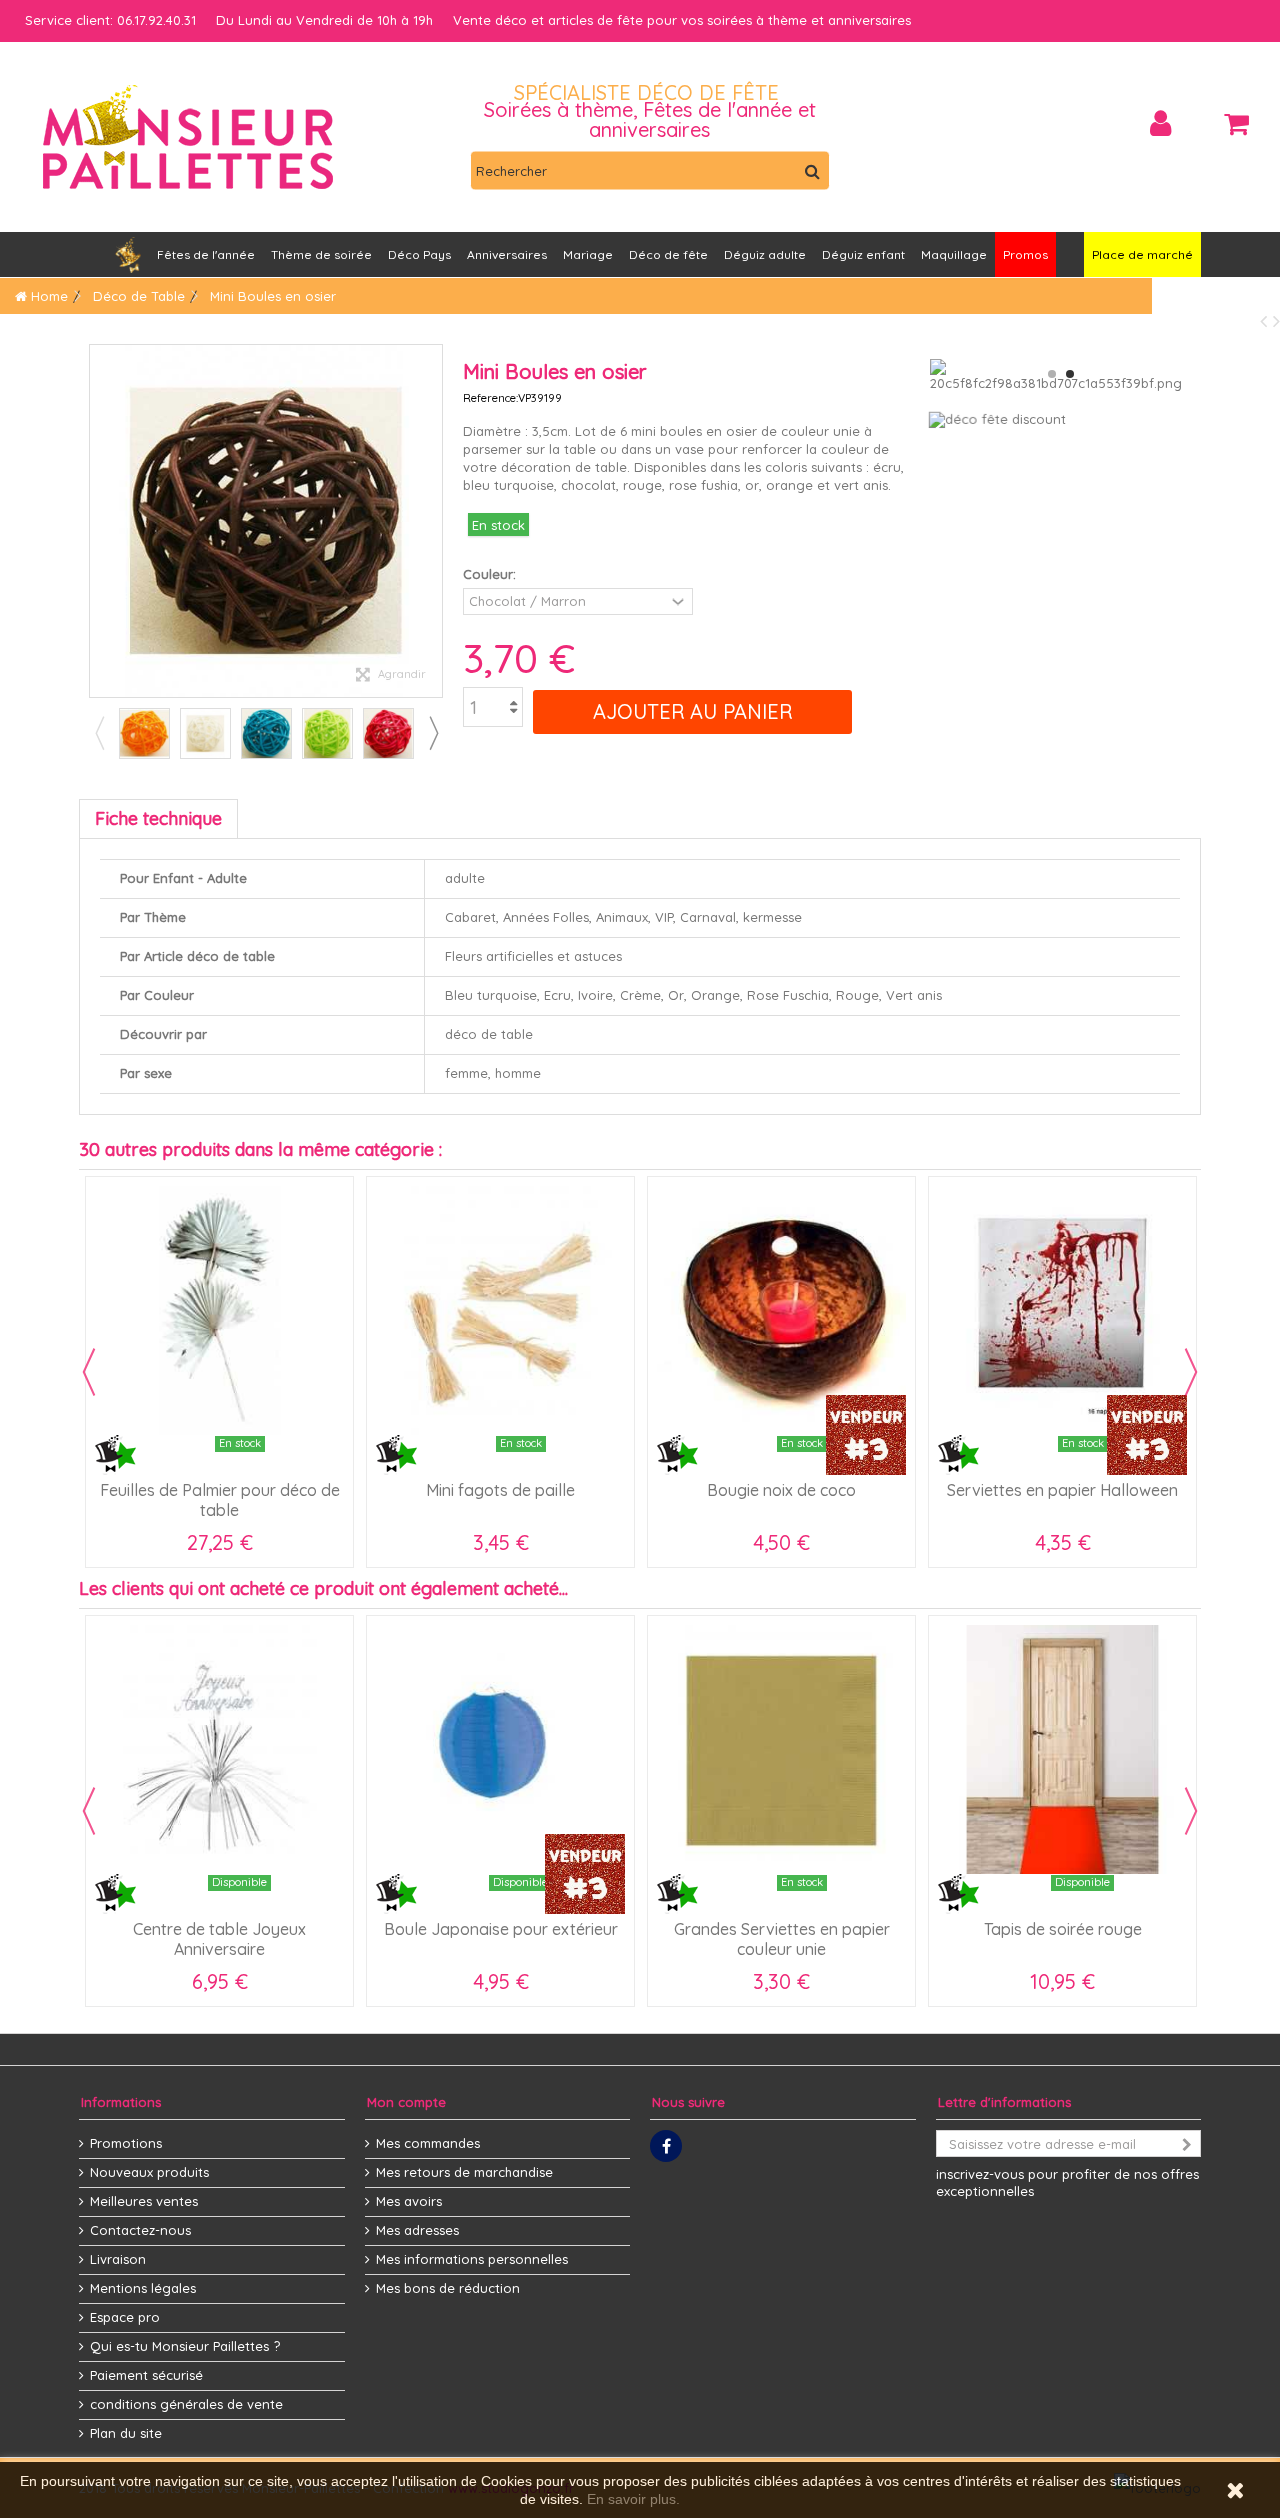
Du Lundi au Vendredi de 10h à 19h (324, 20)
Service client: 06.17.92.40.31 (110, 20)
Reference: (490, 398)
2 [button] (1070, 374)
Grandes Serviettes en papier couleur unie (782, 1939)
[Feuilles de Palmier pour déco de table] (219, 1310)
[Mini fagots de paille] (500, 1310)
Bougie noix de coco (781, 1490)
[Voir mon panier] (1237, 124)
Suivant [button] (432, 521)
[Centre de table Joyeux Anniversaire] (219, 1749)
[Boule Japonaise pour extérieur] (500, 1749)
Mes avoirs (409, 2201)
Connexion (1160, 123)
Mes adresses (417, 2230)
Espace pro (125, 2317)
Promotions (126, 2143)
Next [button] (433, 733)
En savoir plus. (633, 2499)
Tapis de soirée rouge (1063, 1929)
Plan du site (126, 2433)
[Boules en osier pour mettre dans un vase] (144, 733)
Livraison (118, 2259)
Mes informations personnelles (472, 2259)
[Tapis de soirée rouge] (1062, 1749)
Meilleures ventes (144, 2201)
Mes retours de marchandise (464, 2172)
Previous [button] (99, 733)
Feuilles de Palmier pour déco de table (220, 1500)
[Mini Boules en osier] (205, 733)
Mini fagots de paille (500, 1490)
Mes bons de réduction (448, 2288)
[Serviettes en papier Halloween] (1062, 1310)
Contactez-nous (140, 2230)
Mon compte (406, 2102)
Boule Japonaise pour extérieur (501, 1929)
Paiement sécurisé (146, 2375)
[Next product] (1276, 320)
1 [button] (1052, 374)
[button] (507, 254)
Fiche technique (158, 818)
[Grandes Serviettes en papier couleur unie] (781, 1749)
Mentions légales (143, 2288)
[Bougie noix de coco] (781, 1310)
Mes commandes (428, 2143)
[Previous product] (1266, 320)
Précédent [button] (100, 521)
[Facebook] (666, 2146)
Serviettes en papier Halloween (1062, 1490)
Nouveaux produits (149, 2172)
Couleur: (491, 574)
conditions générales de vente (186, 2404)
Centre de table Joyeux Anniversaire (219, 1939)
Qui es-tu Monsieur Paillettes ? (185, 2346)
